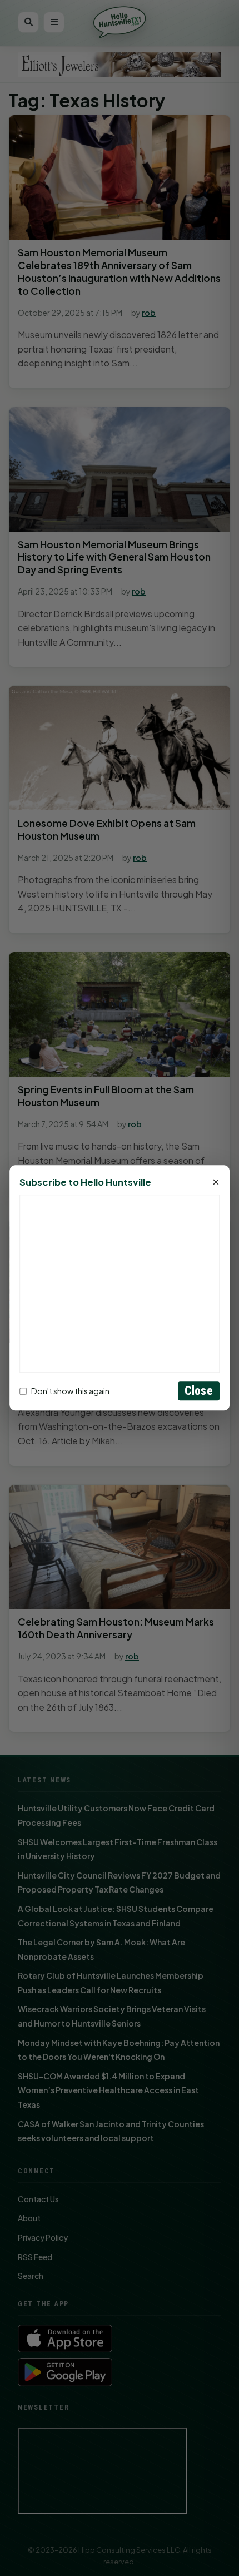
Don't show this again (70, 1391)
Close (199, 1391)
